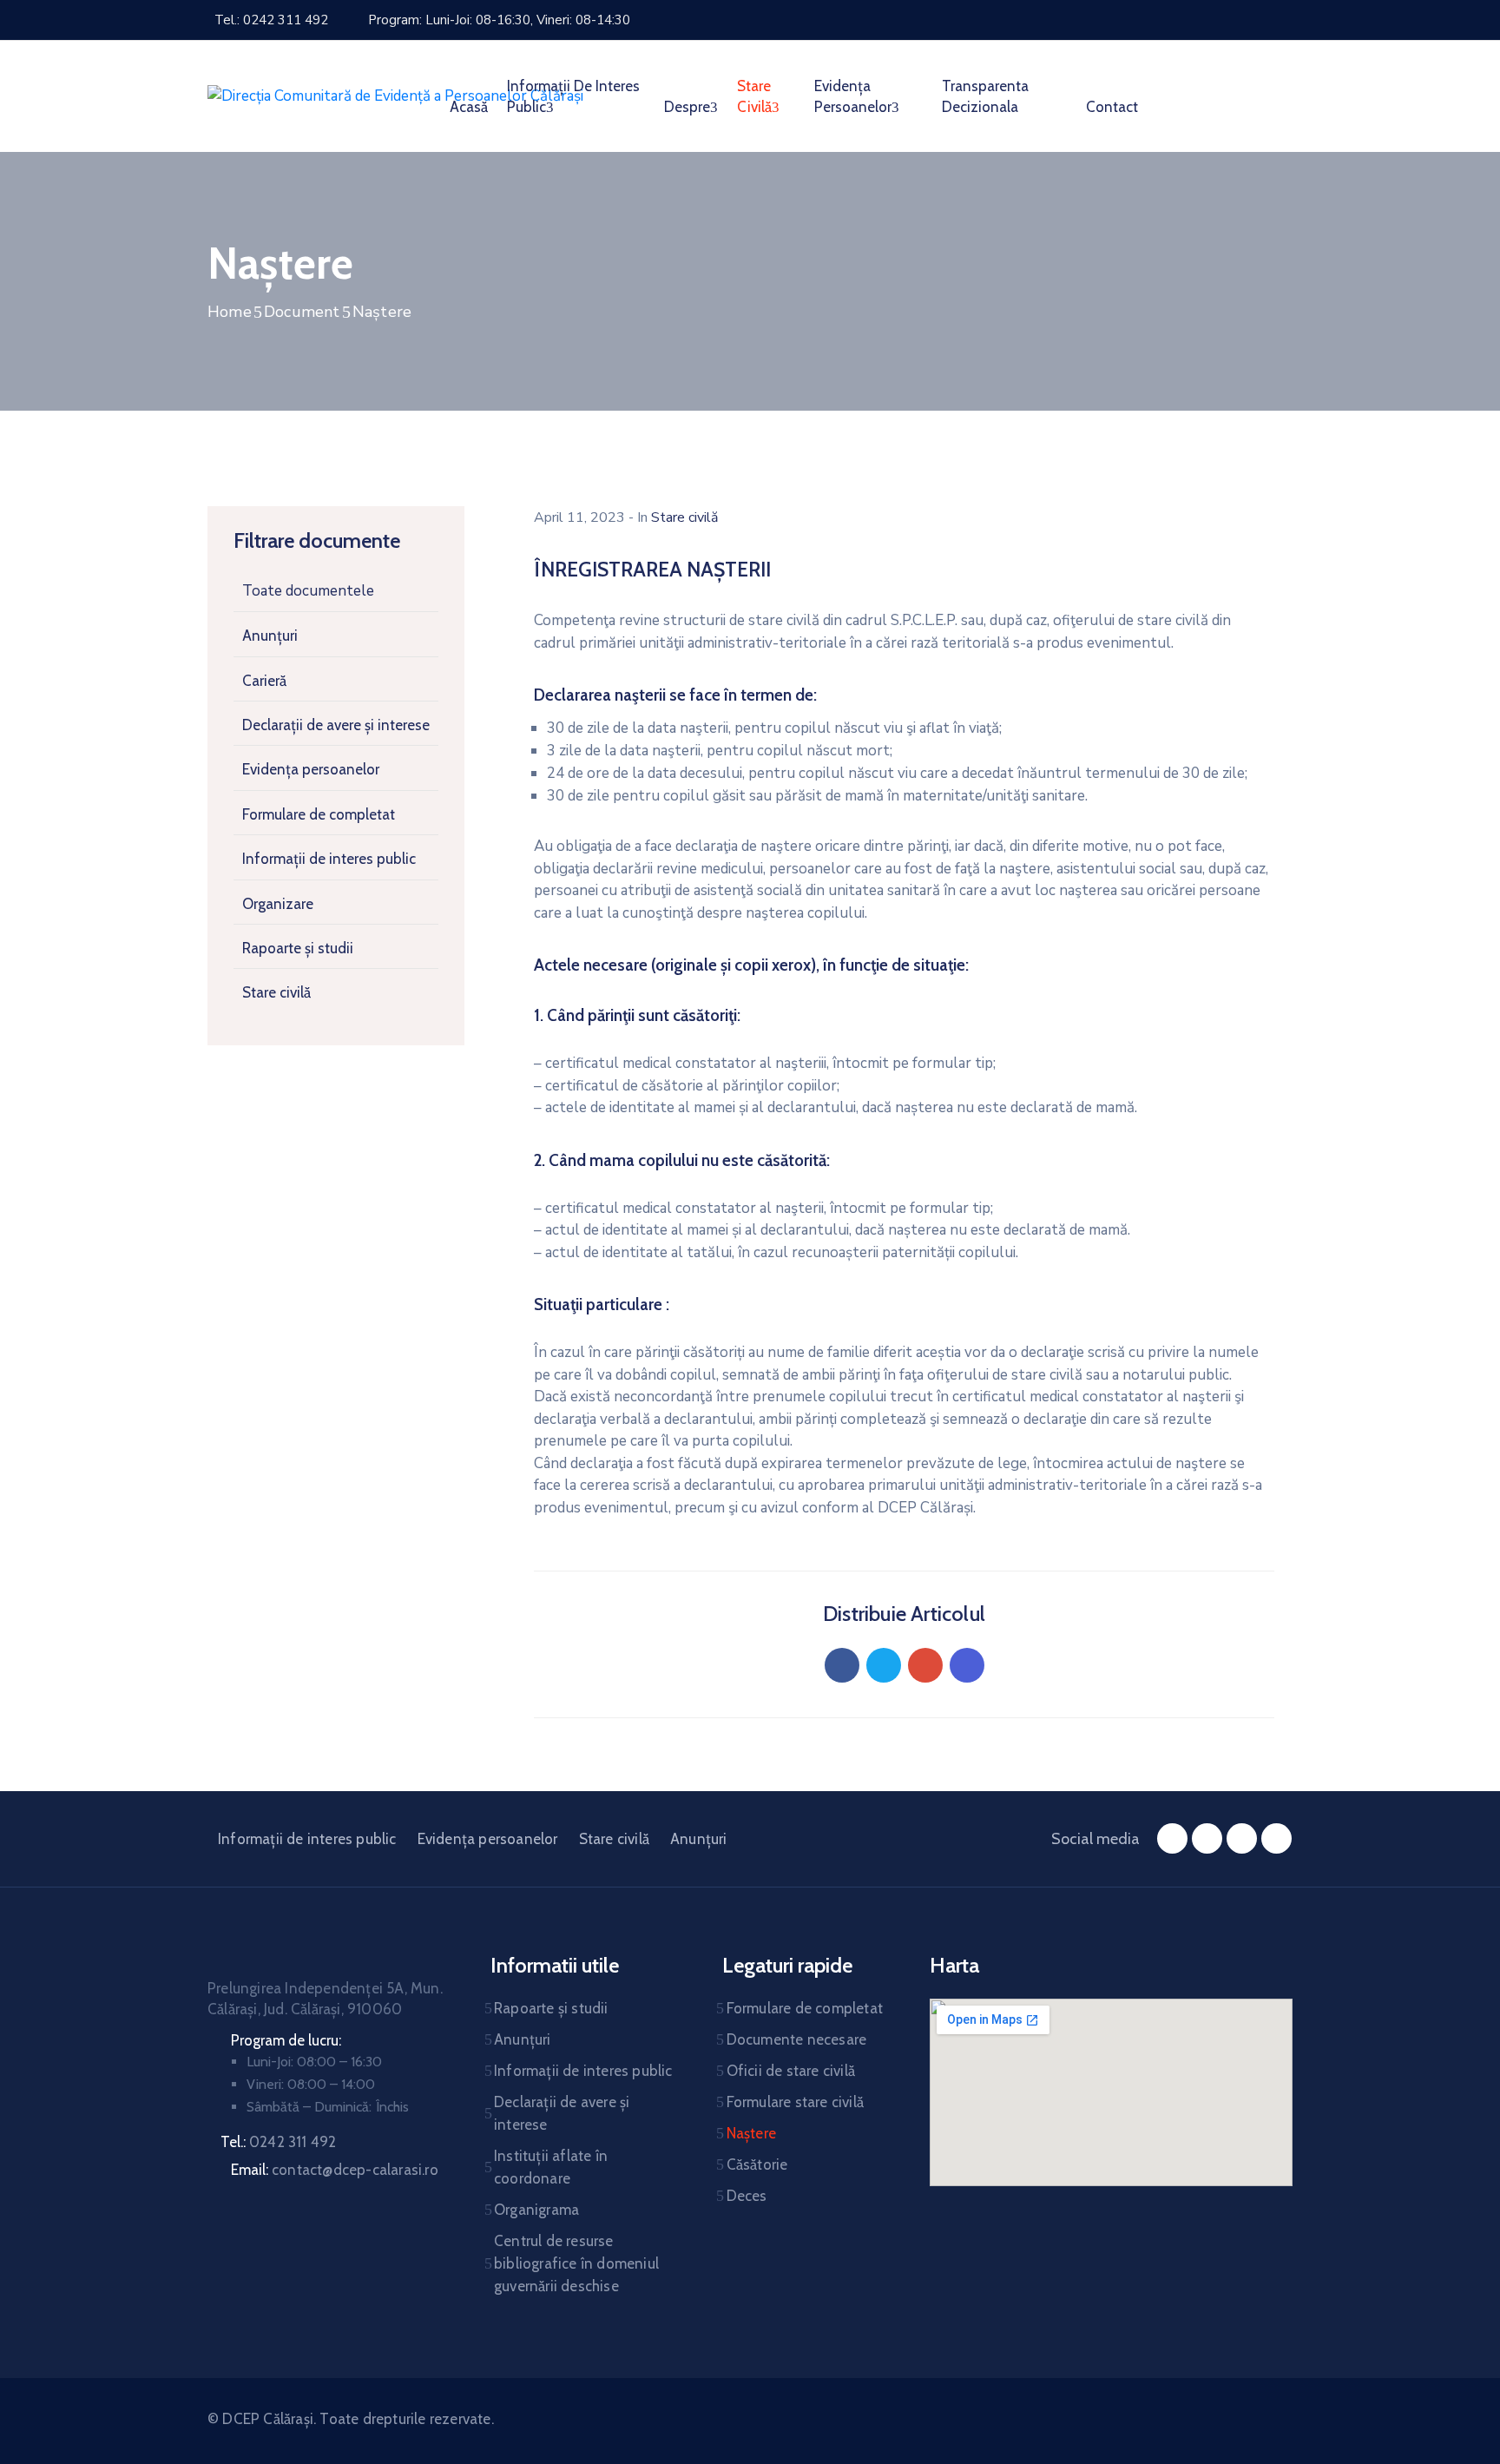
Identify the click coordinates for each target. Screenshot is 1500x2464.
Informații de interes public (573, 96)
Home (230, 312)
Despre (687, 107)
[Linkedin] (967, 1665)
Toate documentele (308, 591)
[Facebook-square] (1172, 1838)
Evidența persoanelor (853, 96)
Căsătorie (757, 2164)
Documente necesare (797, 2039)
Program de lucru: (286, 2040)
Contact (1112, 107)
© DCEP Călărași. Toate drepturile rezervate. (351, 2419)
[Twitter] (884, 1665)
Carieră (264, 681)
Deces (747, 2196)
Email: (335, 2170)
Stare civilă (754, 96)
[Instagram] (1242, 1838)
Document (302, 312)
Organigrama (536, 2210)
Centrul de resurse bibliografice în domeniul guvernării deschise (576, 2263)
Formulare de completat (319, 814)
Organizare (278, 904)
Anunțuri (270, 636)
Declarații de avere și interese (336, 725)
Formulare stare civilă (795, 2102)
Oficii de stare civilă (791, 2071)
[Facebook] (842, 1665)
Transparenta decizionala (985, 96)
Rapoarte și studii (298, 948)
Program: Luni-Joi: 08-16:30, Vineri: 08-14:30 (499, 20)
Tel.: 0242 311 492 (271, 20)
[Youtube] (1276, 1838)
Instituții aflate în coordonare (551, 2167)
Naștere (751, 2133)
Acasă (469, 107)
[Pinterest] (925, 1665)
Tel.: (278, 2142)
